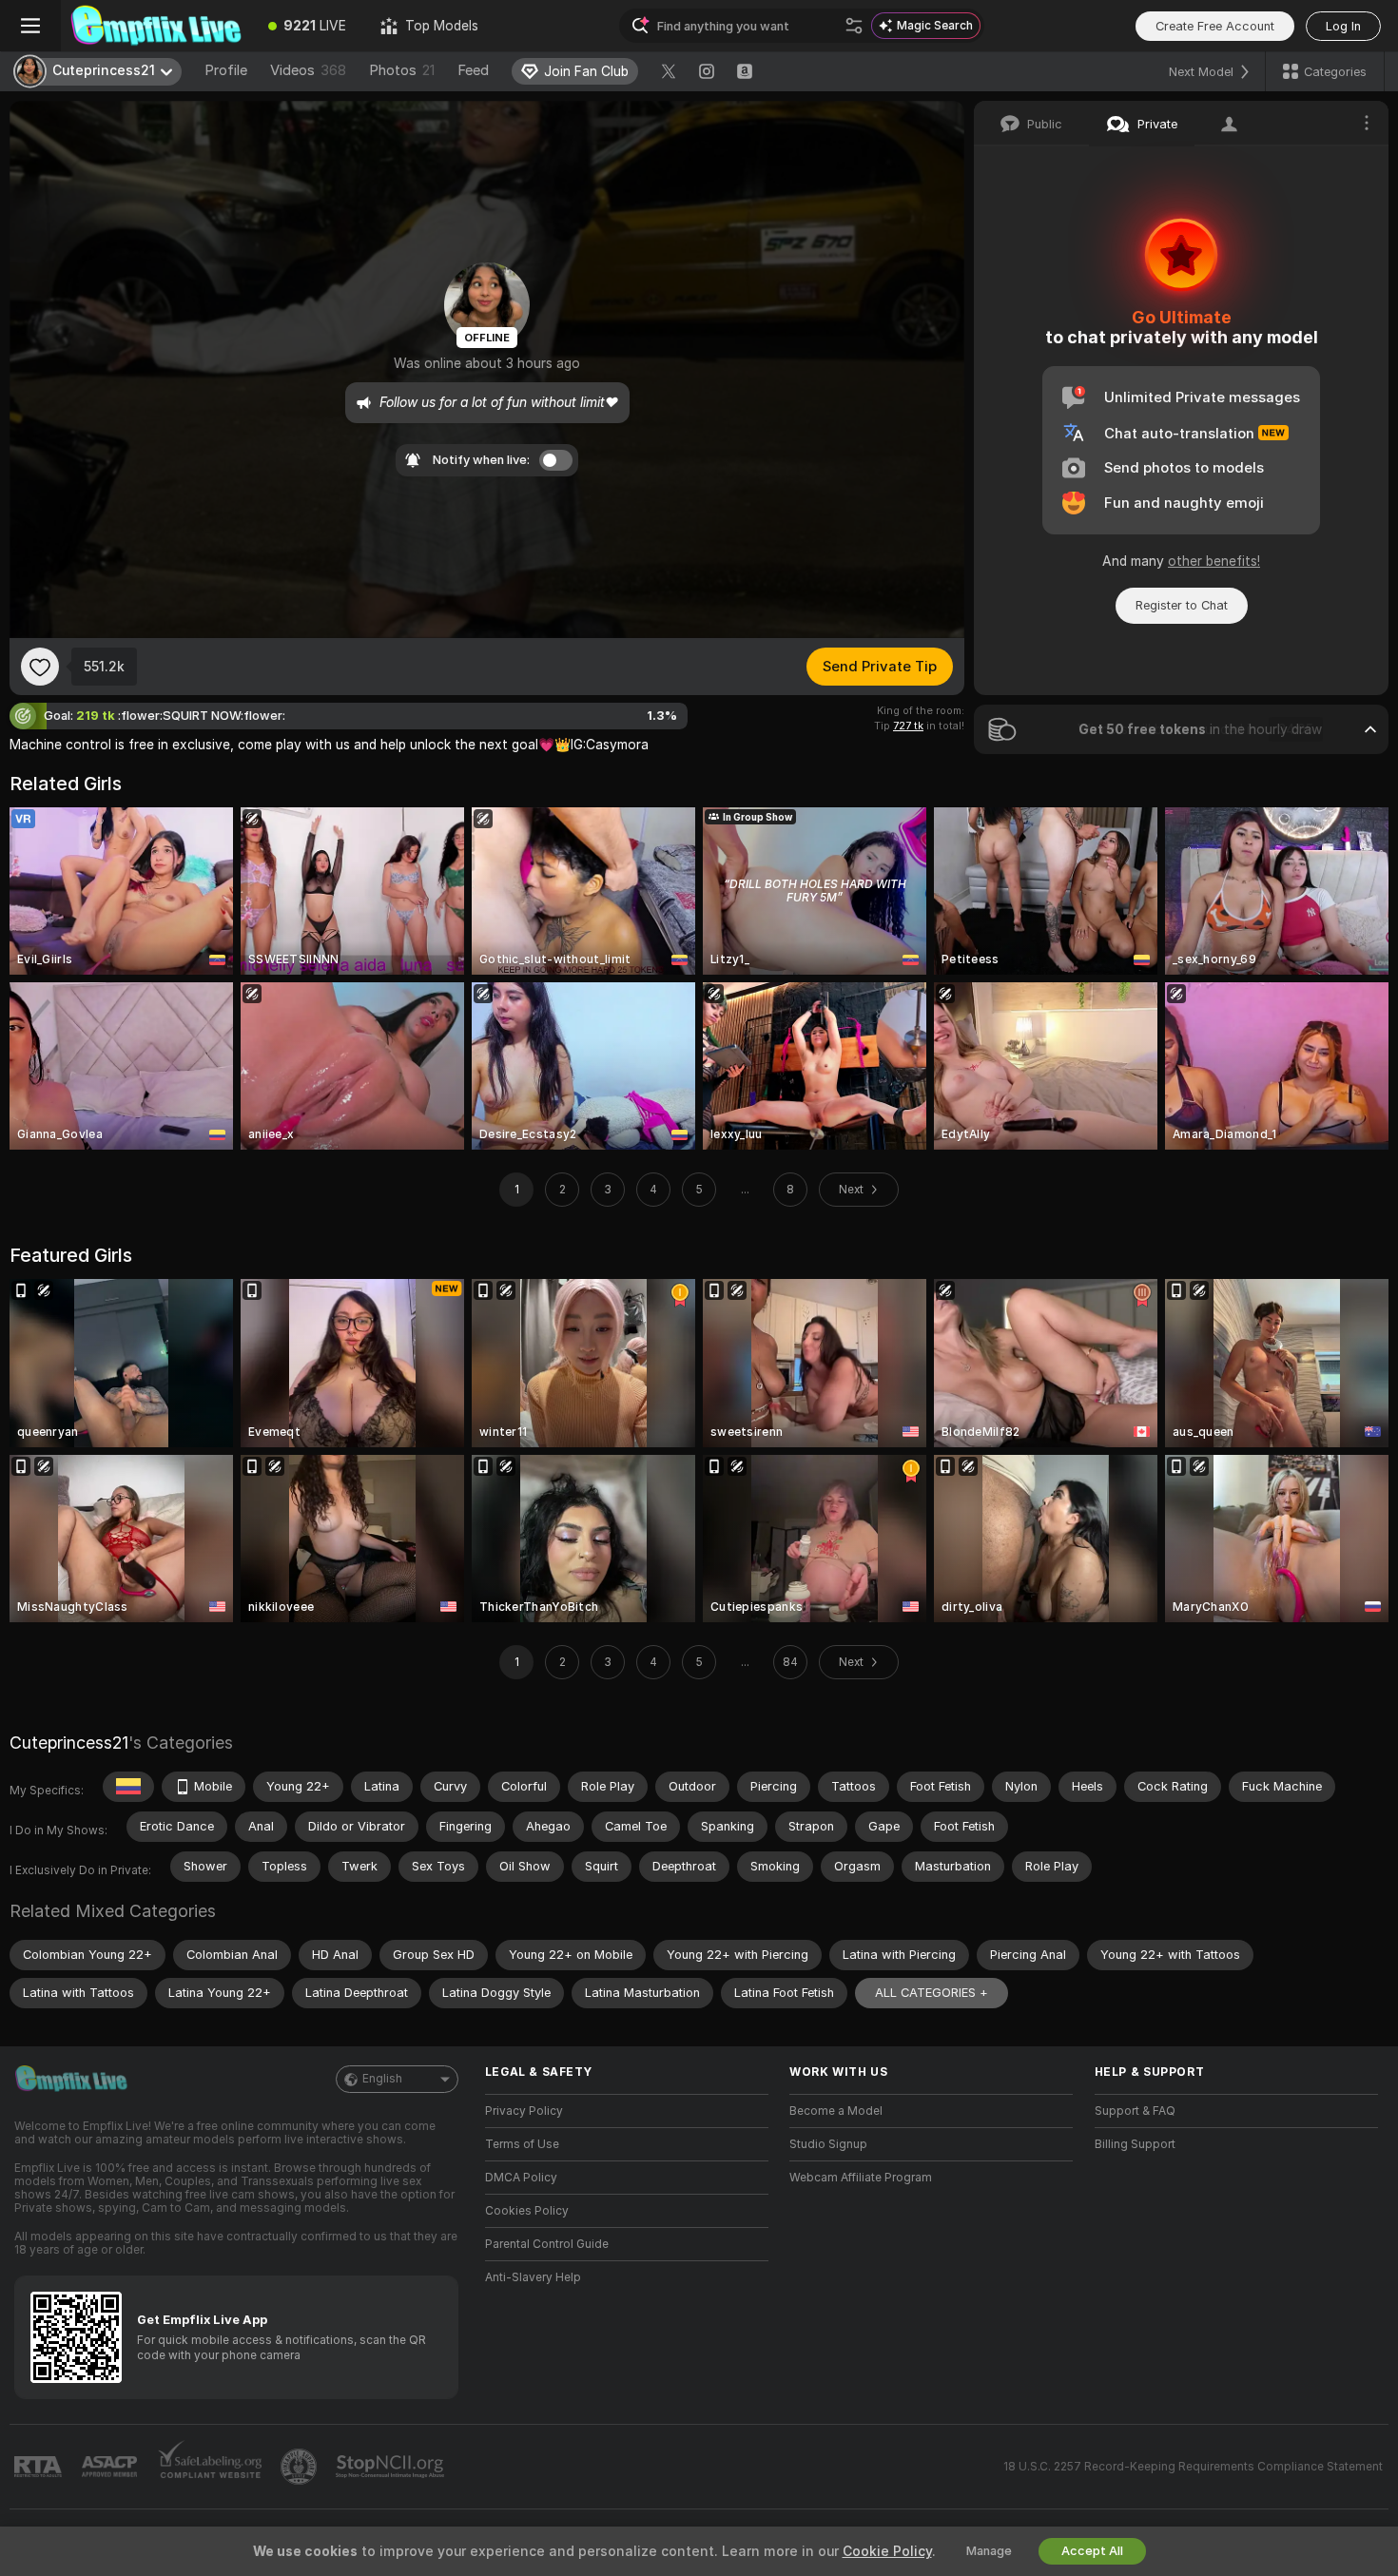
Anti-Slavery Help (533, 2277)
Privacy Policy (524, 2111)
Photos (402, 70)
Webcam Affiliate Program (861, 2178)
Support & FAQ (1135, 2111)
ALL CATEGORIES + (932, 1993)
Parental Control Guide (547, 2244)
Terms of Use (522, 2144)
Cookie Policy (887, 2551)
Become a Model (836, 2111)
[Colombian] (128, 1787)
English (382, 2079)
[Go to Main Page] (156, 26)
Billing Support (1135, 2144)
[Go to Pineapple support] (301, 2467)
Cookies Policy (527, 2211)
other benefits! (1214, 561)
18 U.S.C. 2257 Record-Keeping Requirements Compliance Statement (1193, 2467)
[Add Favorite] (40, 667)
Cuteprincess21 (69, 1743)
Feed (473, 70)
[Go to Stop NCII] (392, 2467)
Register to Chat (1182, 605)
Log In (1343, 26)
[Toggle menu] (30, 26)
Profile (226, 70)
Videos (308, 70)
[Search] (854, 26)
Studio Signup (828, 2144)
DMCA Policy (521, 2178)
